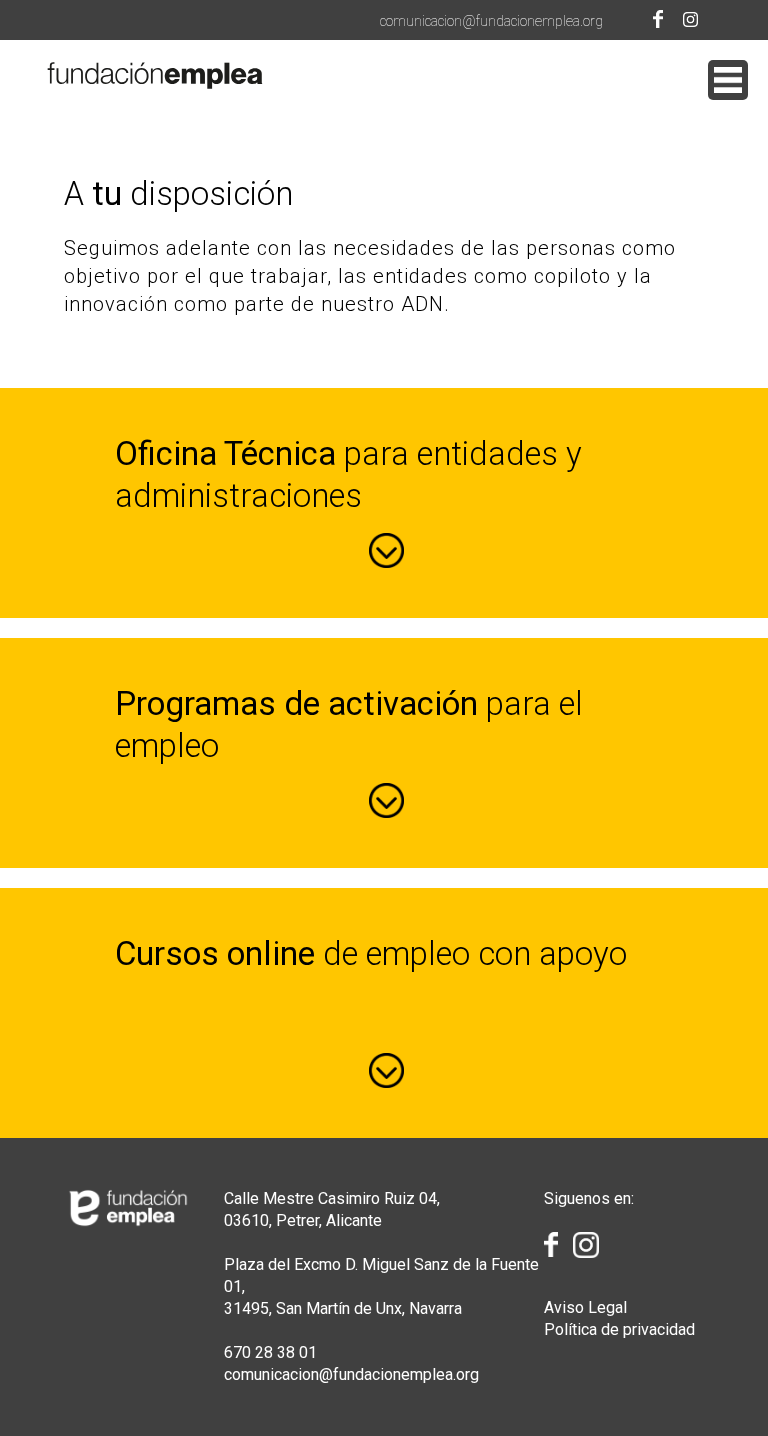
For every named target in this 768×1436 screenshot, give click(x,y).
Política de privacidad (619, 1329)
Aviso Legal (585, 1307)
